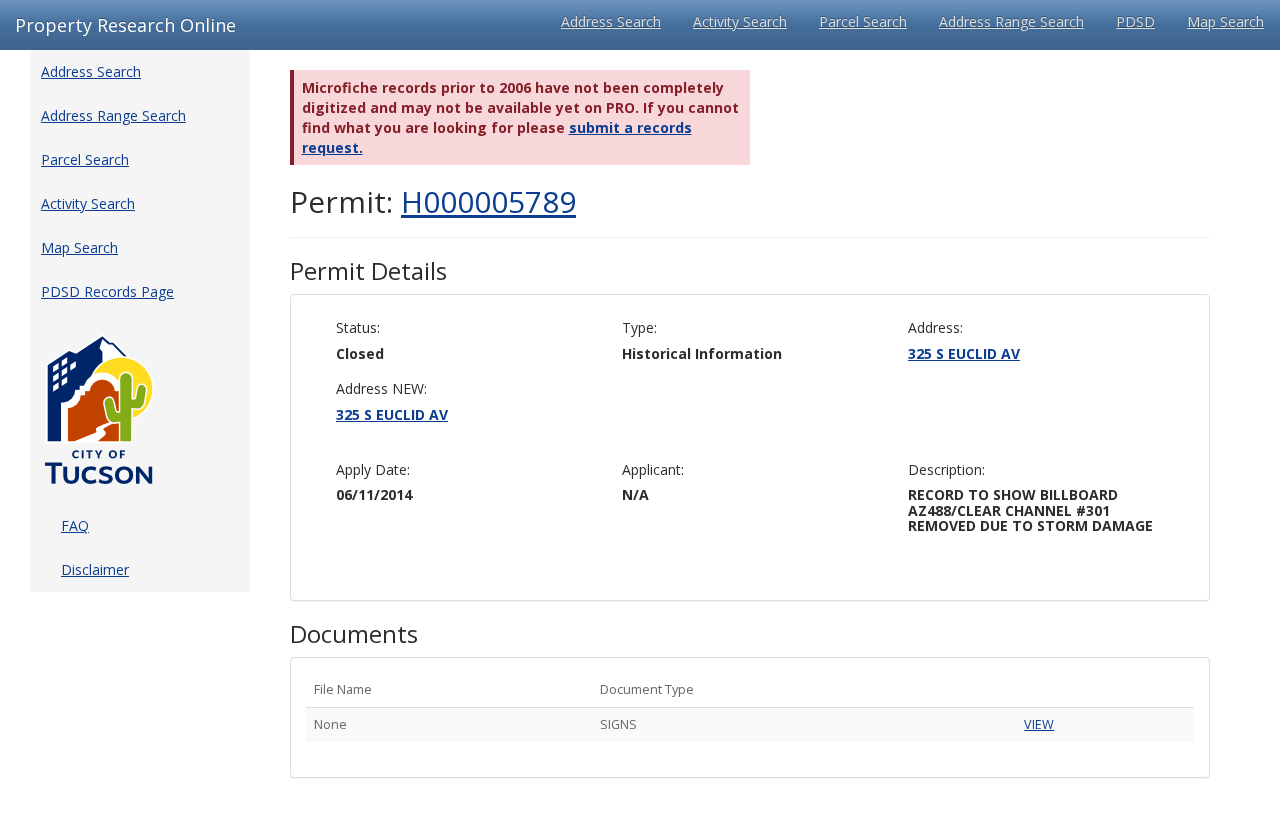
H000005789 (488, 201)
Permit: (433, 201)
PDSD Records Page (107, 291)
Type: (639, 327)
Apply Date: (373, 469)
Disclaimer (95, 569)
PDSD (1135, 21)
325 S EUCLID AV (964, 353)
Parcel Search (863, 21)
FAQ (75, 525)
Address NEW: (381, 388)
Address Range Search (1011, 21)
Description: (946, 469)
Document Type (647, 689)
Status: (358, 327)
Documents (354, 634)
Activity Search (740, 21)
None (330, 724)
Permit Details (368, 271)
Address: (935, 327)
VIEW (1039, 724)
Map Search (1225, 21)
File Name (343, 689)
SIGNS (618, 724)
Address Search (611, 21)
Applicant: (653, 469)
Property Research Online (125, 25)
